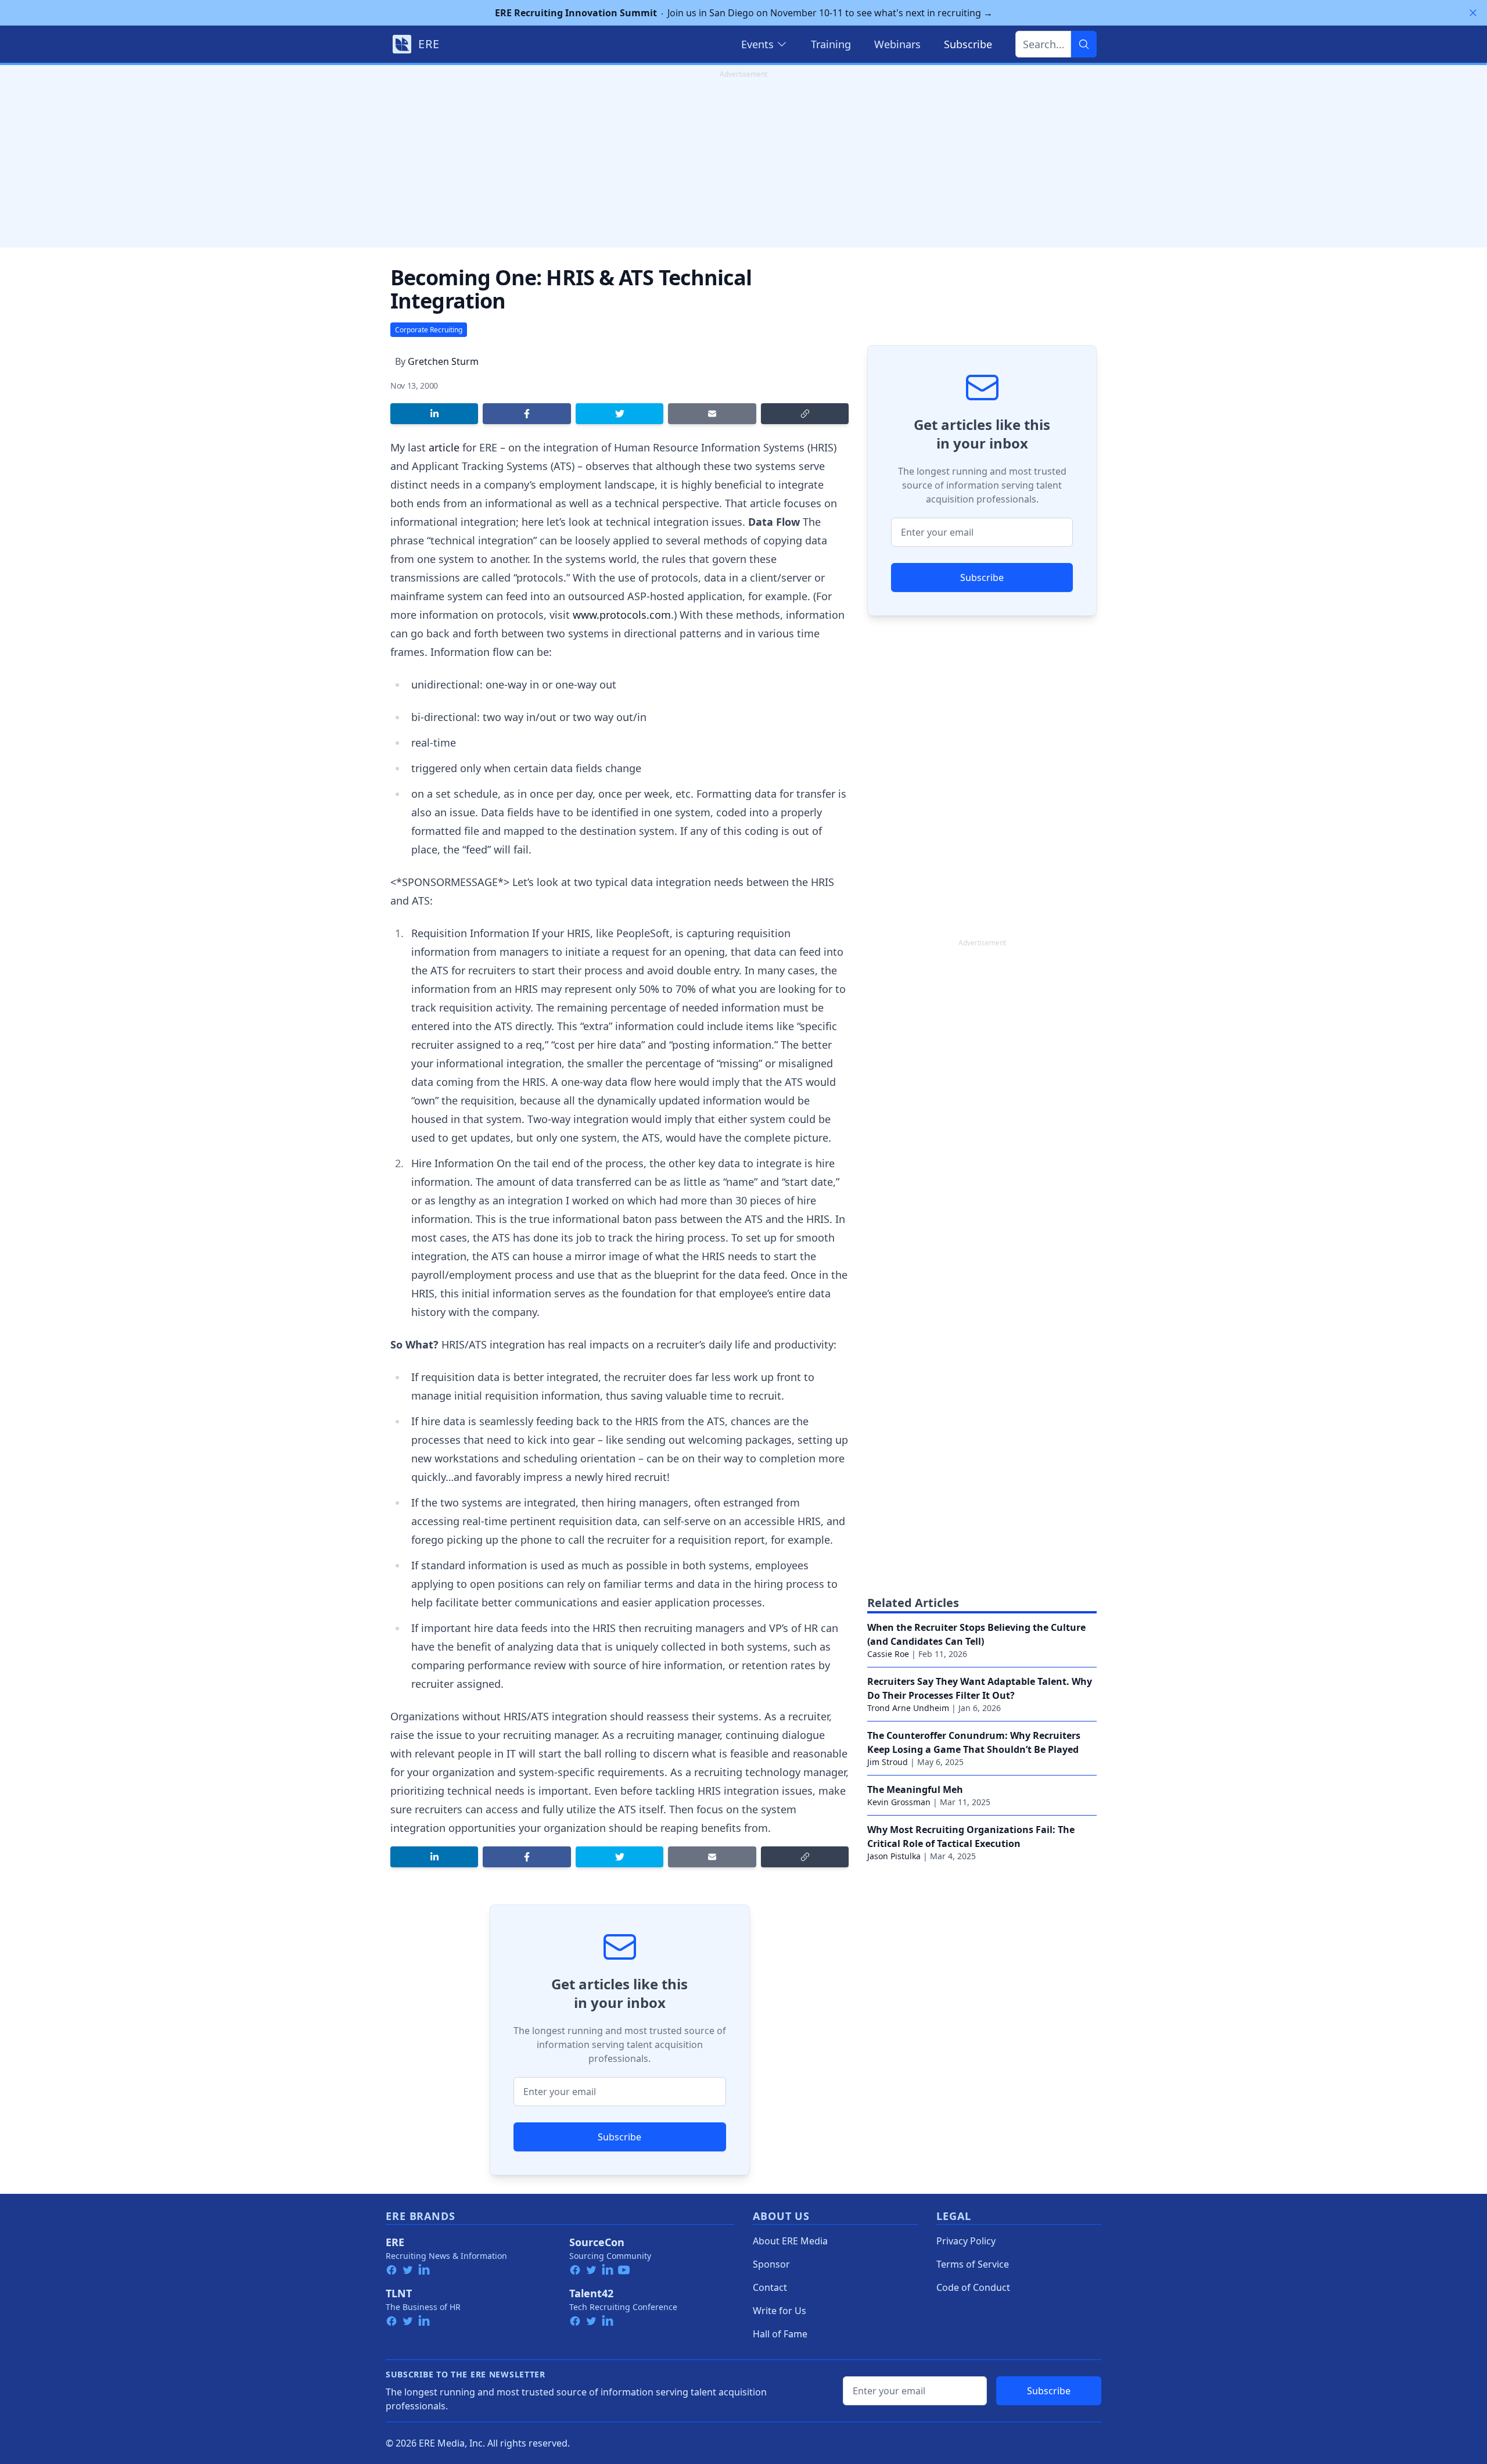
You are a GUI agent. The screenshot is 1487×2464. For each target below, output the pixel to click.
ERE (395, 2242)
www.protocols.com (622, 615)
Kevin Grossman (899, 1802)
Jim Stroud (888, 1762)
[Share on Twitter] (619, 414)
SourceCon (597, 2242)
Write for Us (780, 2311)
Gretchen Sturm (443, 361)
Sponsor (771, 2264)
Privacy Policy (966, 2241)
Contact (770, 2287)
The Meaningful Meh (915, 1789)
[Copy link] (805, 414)
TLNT (399, 2293)
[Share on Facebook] (527, 414)
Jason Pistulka (894, 1856)
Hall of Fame (780, 2334)
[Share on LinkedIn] (434, 414)
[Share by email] (712, 414)
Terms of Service (973, 2264)
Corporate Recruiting (429, 330)
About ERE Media (790, 2241)
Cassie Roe (888, 1654)
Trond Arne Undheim (908, 1708)
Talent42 (591, 2293)
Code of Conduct (973, 2287)
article (444, 447)
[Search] (1084, 44)
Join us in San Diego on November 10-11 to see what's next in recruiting (744, 13)
